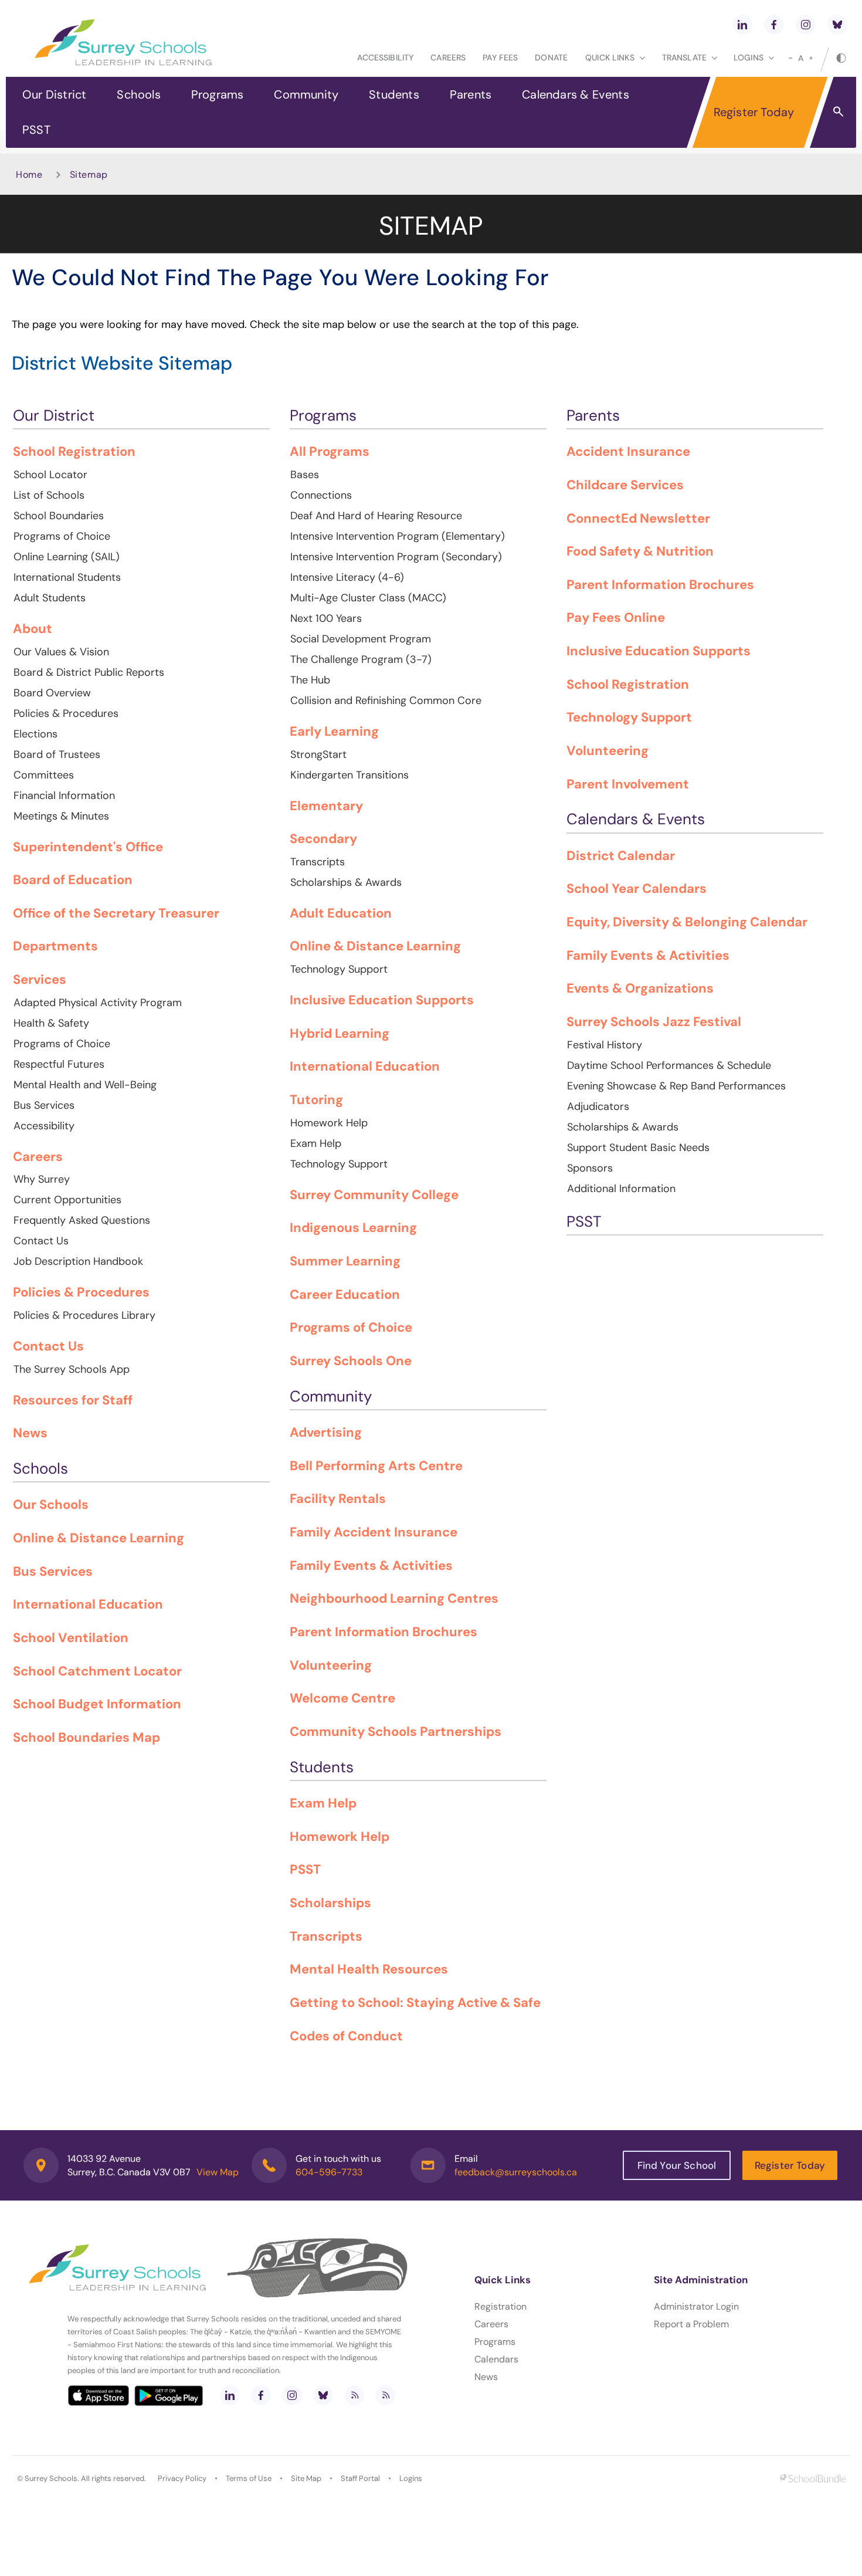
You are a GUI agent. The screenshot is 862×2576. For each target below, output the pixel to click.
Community (306, 94)
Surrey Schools (51, 2478)
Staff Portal (360, 2478)
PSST (36, 130)
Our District (54, 94)
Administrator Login (696, 2306)
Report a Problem (691, 2324)
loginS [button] (749, 57)
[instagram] (806, 25)
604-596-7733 (329, 2172)
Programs (218, 94)
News (486, 2377)
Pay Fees (500, 57)
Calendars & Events (576, 94)
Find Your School (677, 2165)
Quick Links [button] (610, 57)
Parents (471, 94)
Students (394, 94)
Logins (411, 2478)
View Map (218, 2172)
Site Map (306, 2478)
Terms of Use (249, 2478)
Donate (551, 57)
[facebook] (774, 25)
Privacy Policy (182, 2478)
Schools (138, 94)
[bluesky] (837, 25)
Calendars (496, 2359)
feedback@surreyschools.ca (516, 2172)
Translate (684, 57)
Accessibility (385, 57)
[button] (838, 111)
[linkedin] (742, 25)
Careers (448, 57)
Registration (500, 2306)
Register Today (754, 112)
